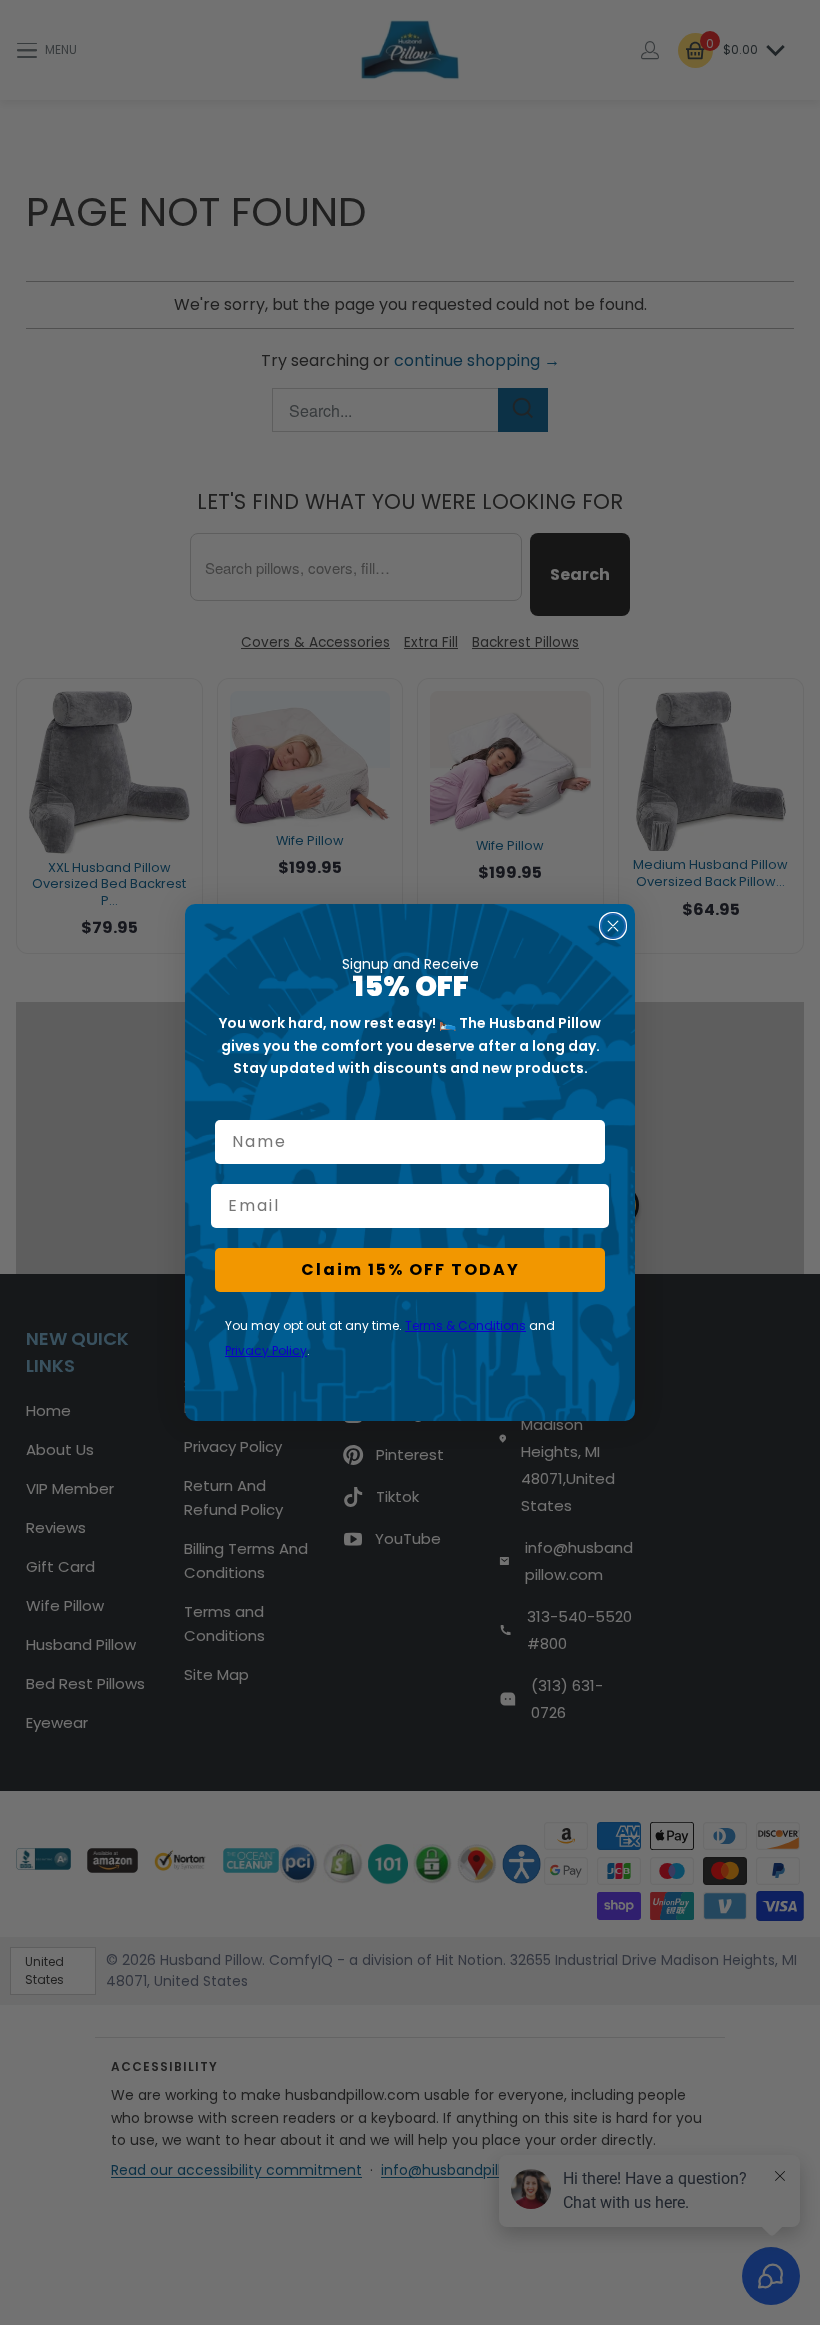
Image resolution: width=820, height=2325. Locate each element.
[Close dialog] (613, 926)
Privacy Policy (266, 1350)
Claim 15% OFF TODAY (410, 1269)
